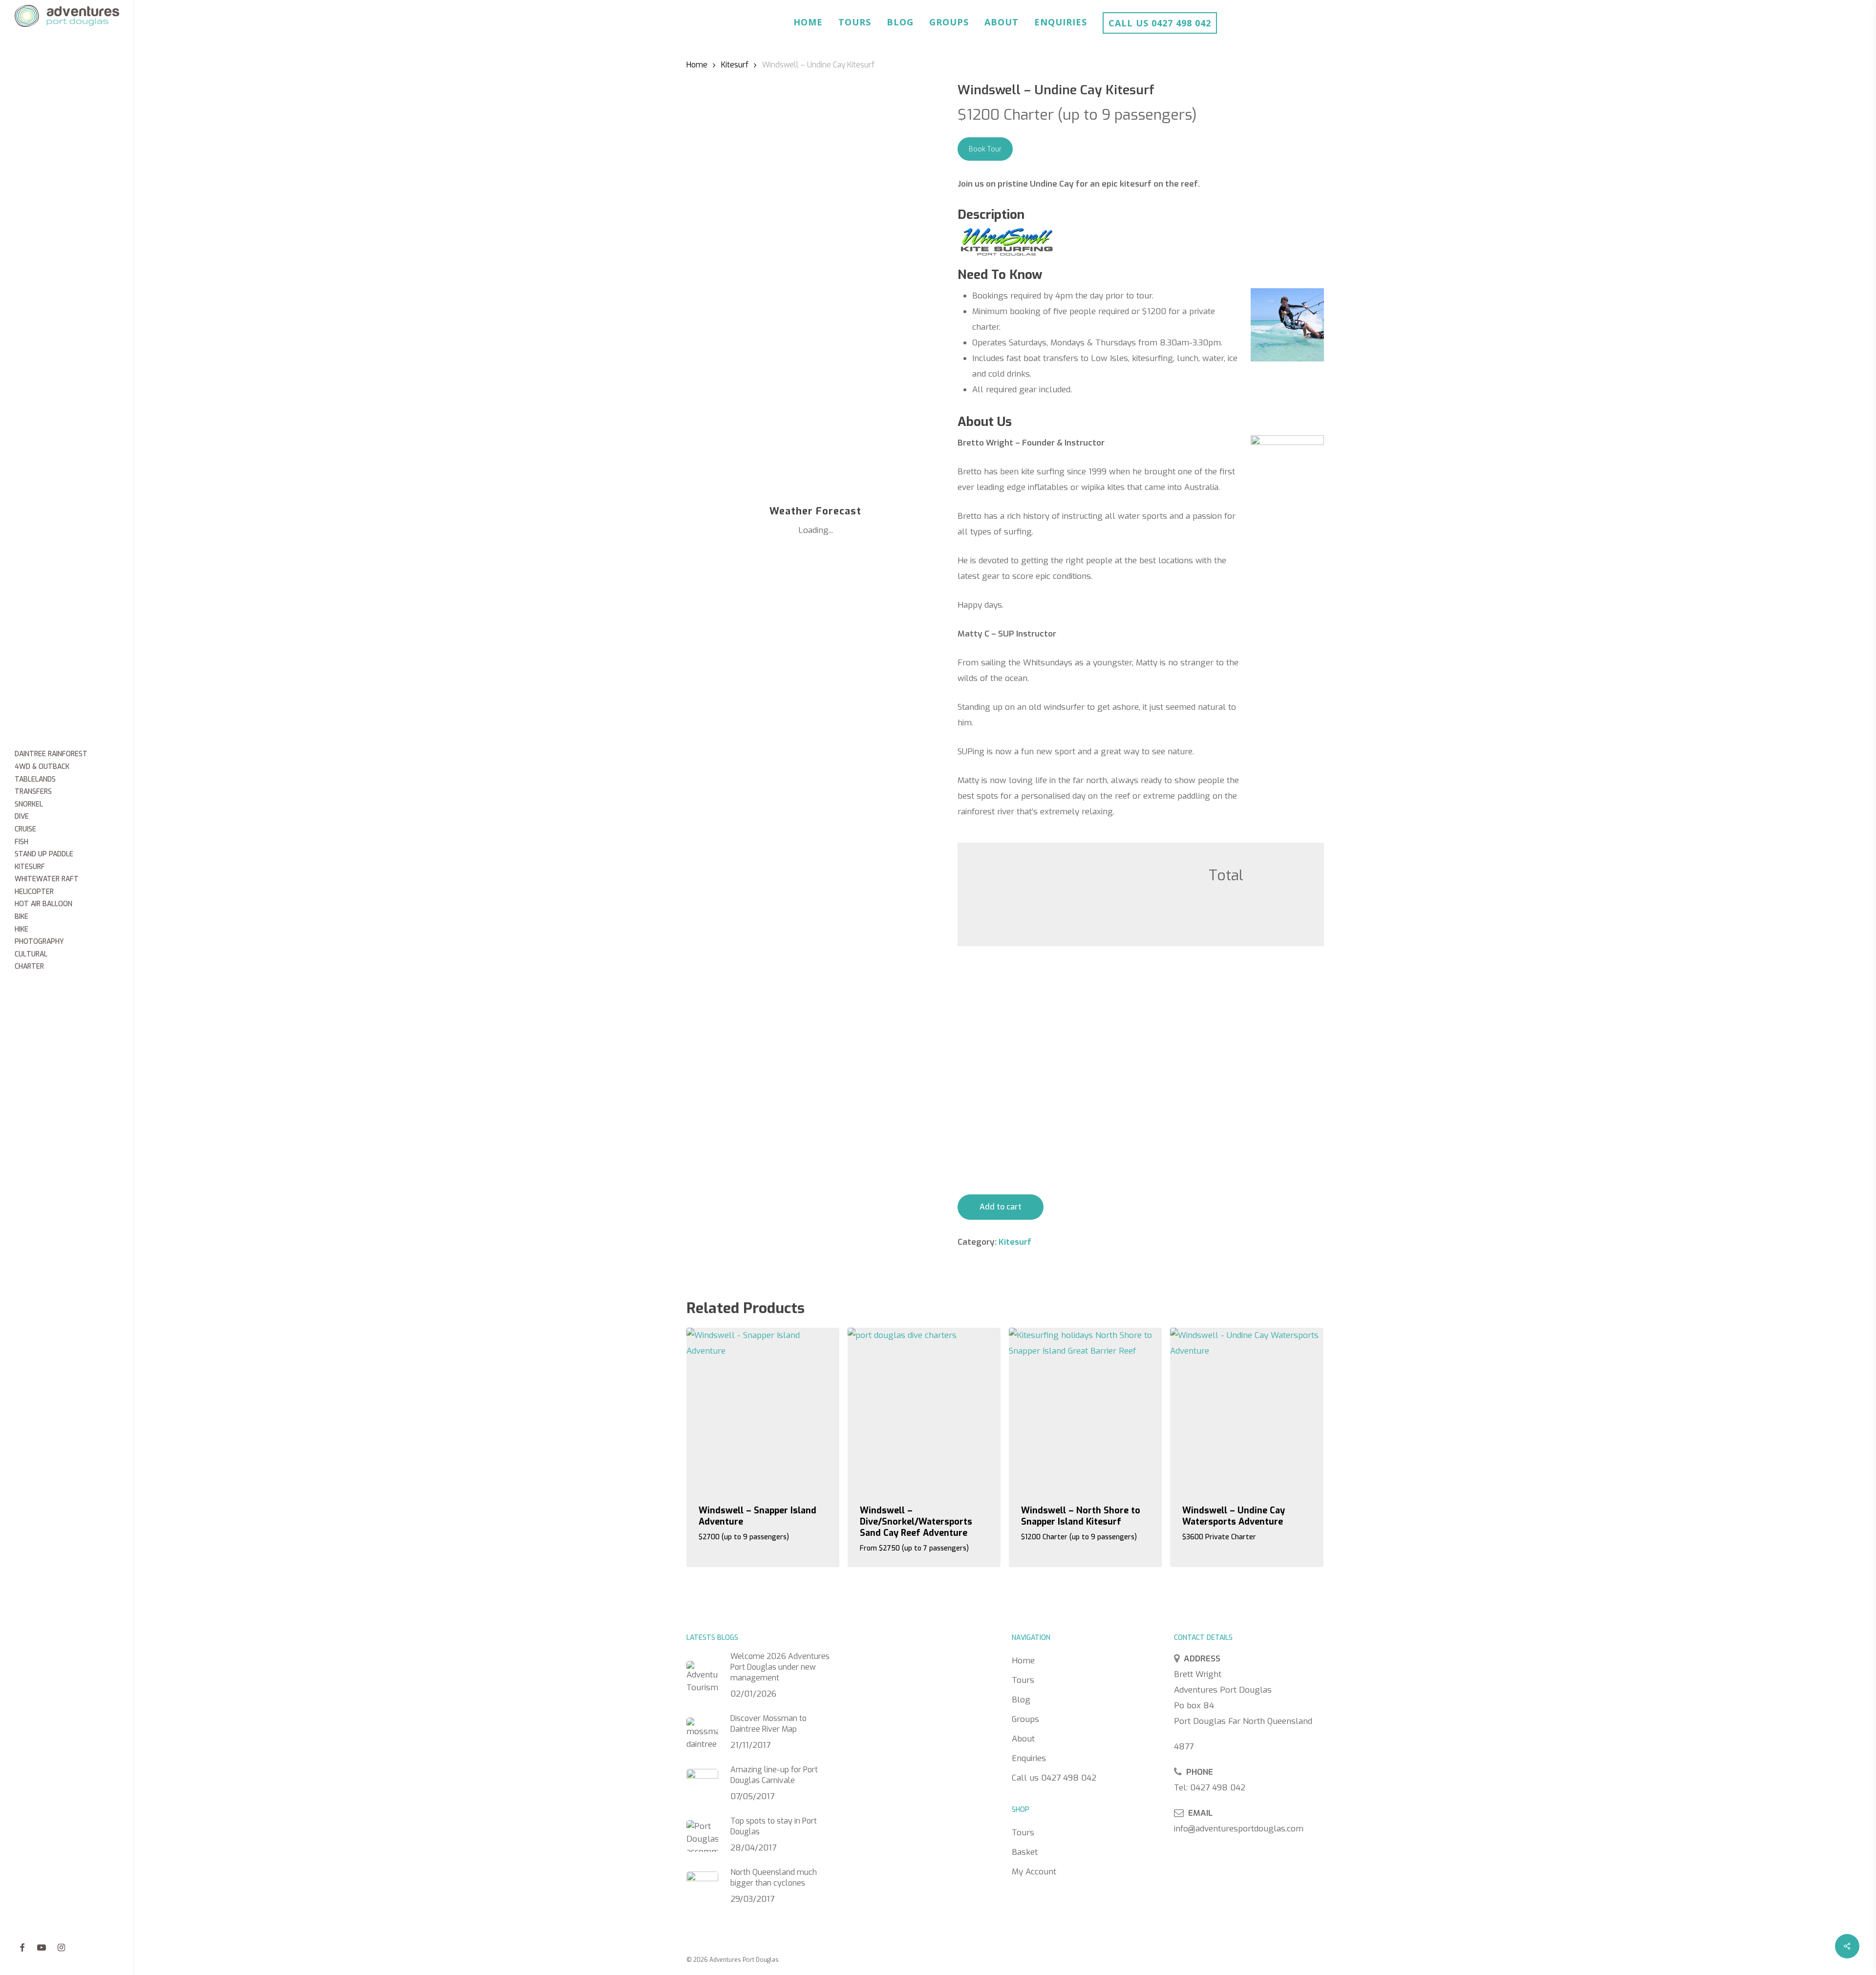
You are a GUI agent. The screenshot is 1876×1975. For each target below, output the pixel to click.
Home (808, 22)
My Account (1034, 1872)
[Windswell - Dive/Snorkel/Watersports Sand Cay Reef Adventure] (924, 1409)
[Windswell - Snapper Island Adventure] (763, 1409)
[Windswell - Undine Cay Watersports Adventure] (1247, 1409)
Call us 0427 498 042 (1160, 23)
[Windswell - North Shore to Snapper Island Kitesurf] (1085, 1409)
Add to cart (1001, 1207)
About (1002, 22)
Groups (949, 22)
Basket (1025, 1852)
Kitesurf (735, 65)
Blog (900, 22)
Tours (855, 22)
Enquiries (1061, 22)
